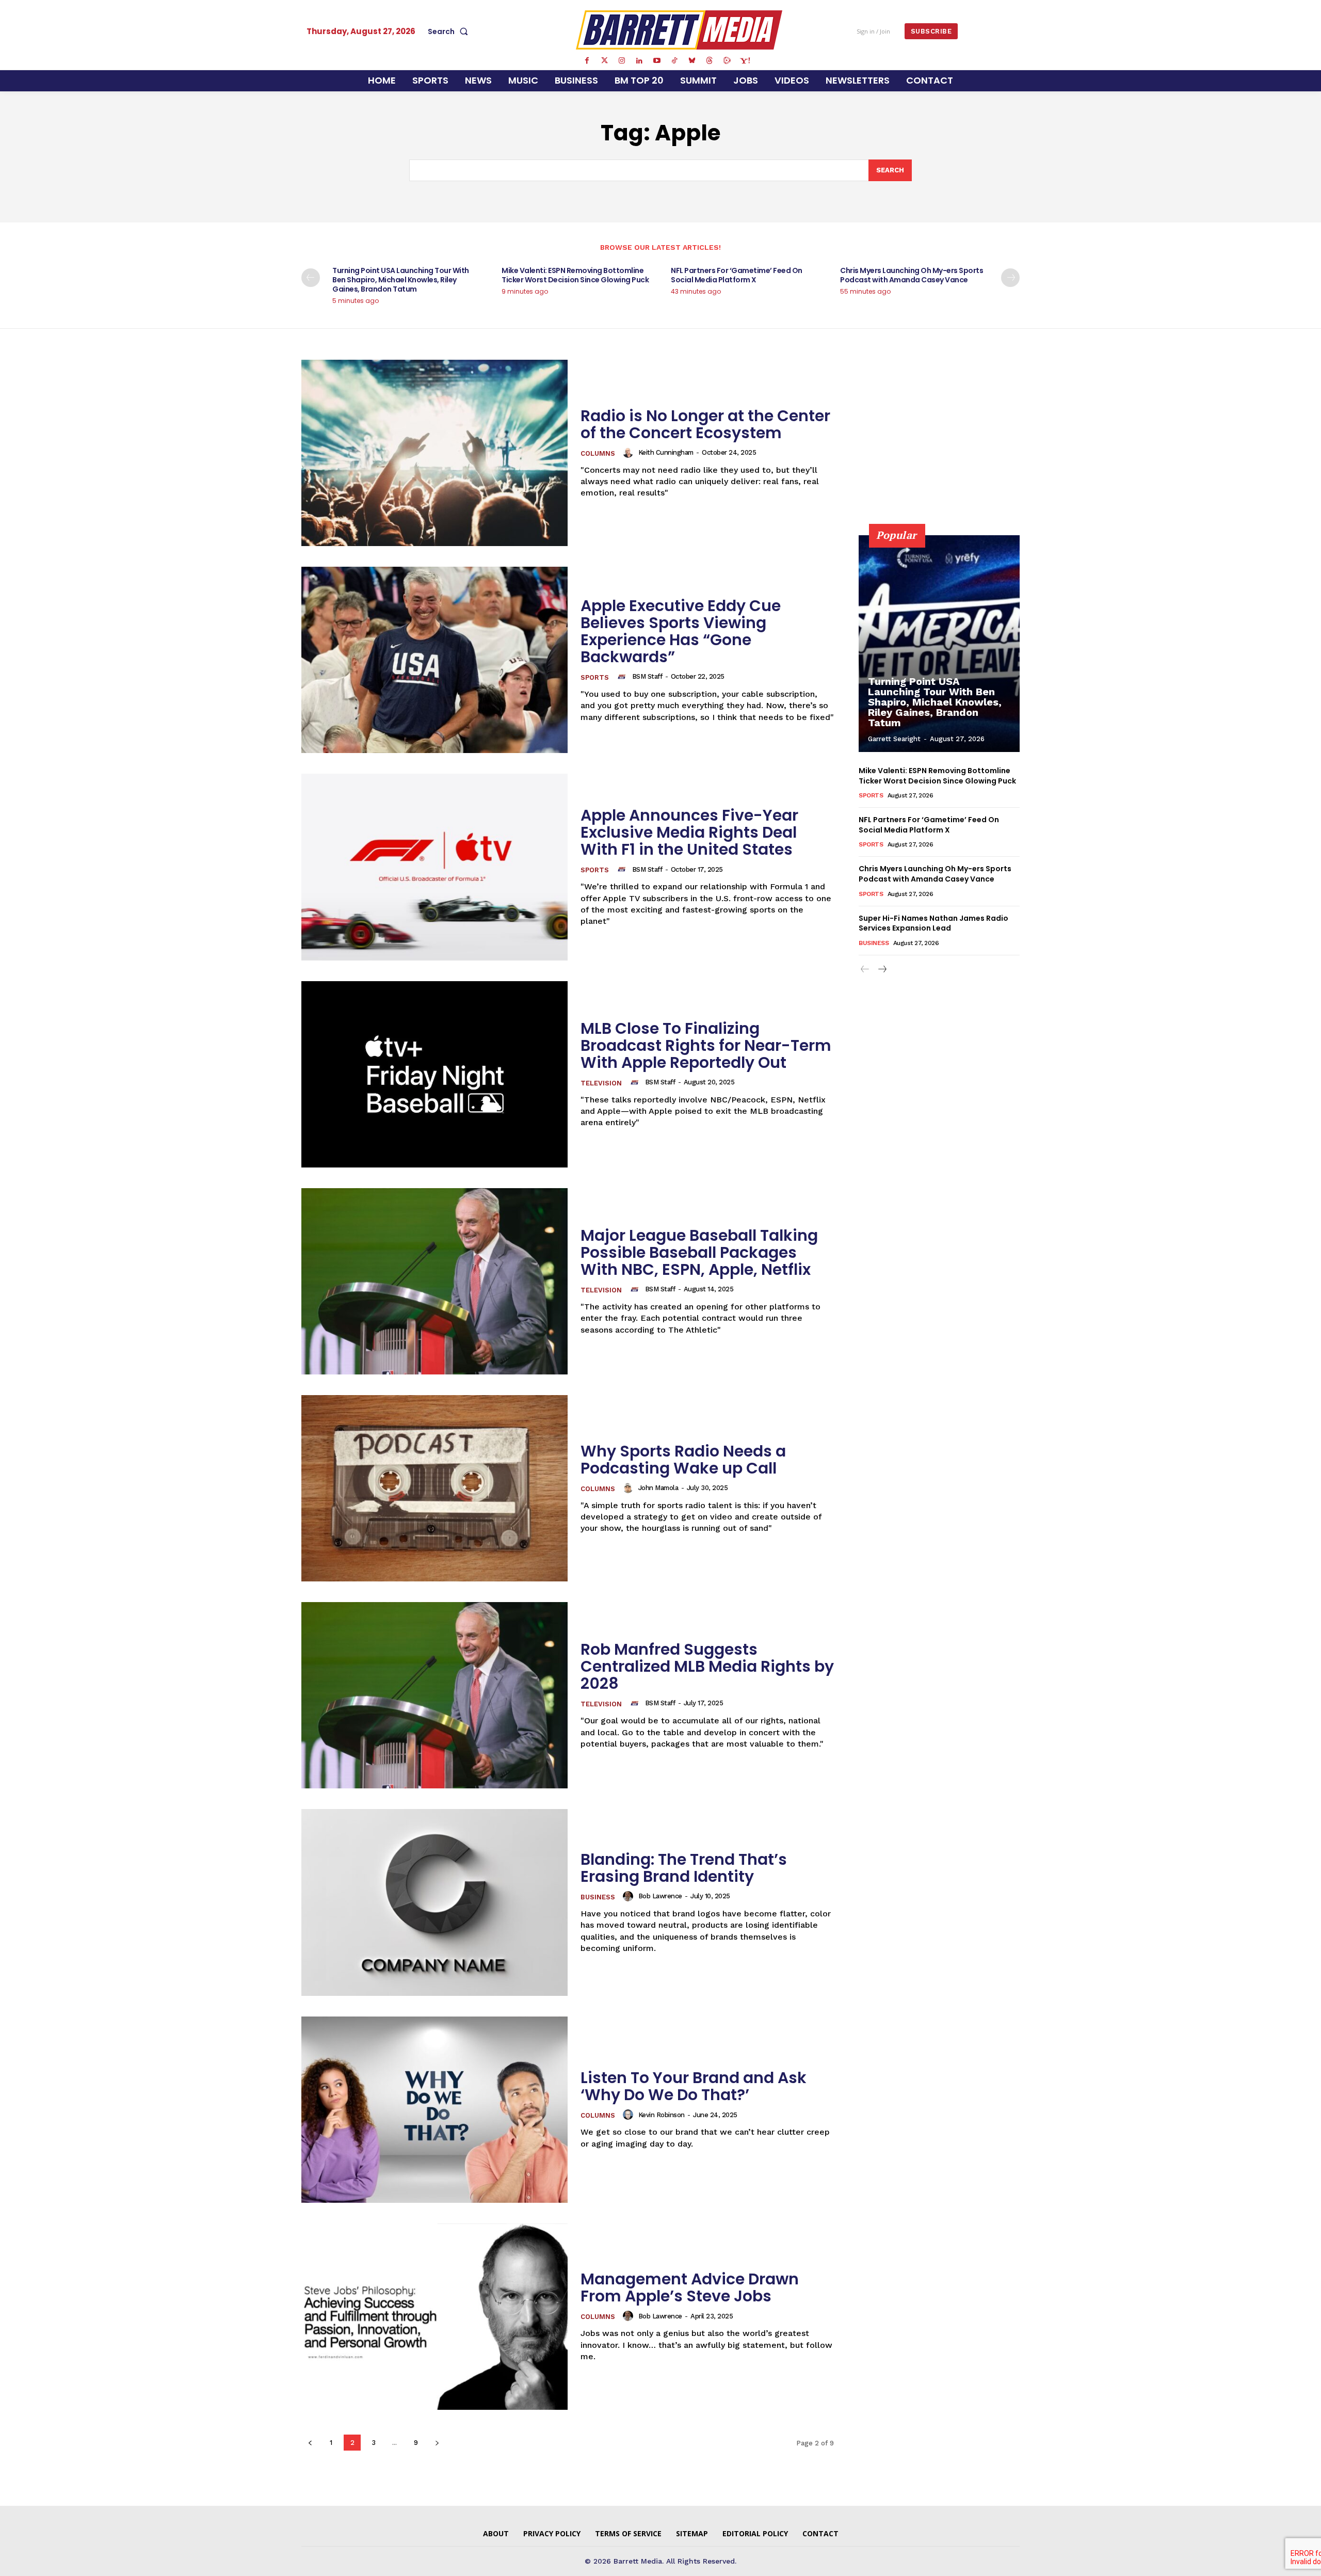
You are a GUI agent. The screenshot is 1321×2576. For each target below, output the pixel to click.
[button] (450, 31)
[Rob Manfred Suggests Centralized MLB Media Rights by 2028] (434, 1695)
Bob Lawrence (660, 1896)
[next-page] (1010, 278)
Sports (595, 677)
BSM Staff (647, 676)
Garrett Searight (894, 739)
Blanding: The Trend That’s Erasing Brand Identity (684, 1868)
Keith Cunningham (666, 452)
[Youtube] (657, 61)
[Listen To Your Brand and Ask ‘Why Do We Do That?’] (434, 2110)
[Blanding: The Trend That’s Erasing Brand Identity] (434, 1902)
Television (601, 1083)
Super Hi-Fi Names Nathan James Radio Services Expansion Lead (933, 923)
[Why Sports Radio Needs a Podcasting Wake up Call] (434, 1488)
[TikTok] (674, 61)
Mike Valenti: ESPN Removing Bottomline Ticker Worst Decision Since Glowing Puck (575, 275)
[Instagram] (622, 61)
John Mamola (658, 1488)
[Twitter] (604, 61)
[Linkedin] (639, 61)
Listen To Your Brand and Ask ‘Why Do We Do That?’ (694, 2086)
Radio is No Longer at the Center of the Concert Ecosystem (705, 424)
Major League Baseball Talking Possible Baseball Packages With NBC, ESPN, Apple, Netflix (699, 1252)
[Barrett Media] (679, 30)
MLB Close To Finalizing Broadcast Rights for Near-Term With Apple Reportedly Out (706, 1045)
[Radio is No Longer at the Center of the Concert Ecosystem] (434, 453)
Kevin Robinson (662, 2115)
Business (598, 1897)
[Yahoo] (745, 61)
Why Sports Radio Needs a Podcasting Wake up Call (683, 1460)
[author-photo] (630, 453)
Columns (598, 453)
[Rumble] (727, 61)
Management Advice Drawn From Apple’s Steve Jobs (690, 2287)
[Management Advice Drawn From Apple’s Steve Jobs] (434, 2317)
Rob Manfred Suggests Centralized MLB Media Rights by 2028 (707, 1666)
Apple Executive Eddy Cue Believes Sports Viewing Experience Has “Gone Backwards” (681, 631)
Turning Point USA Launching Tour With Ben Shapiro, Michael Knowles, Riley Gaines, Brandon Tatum (401, 280)
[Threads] (710, 61)
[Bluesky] (692, 61)
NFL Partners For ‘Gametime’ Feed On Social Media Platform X (737, 275)
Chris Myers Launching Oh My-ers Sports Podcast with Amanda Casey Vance (912, 275)
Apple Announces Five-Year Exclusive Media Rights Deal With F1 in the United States (689, 832)
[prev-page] (311, 278)
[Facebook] (587, 61)
